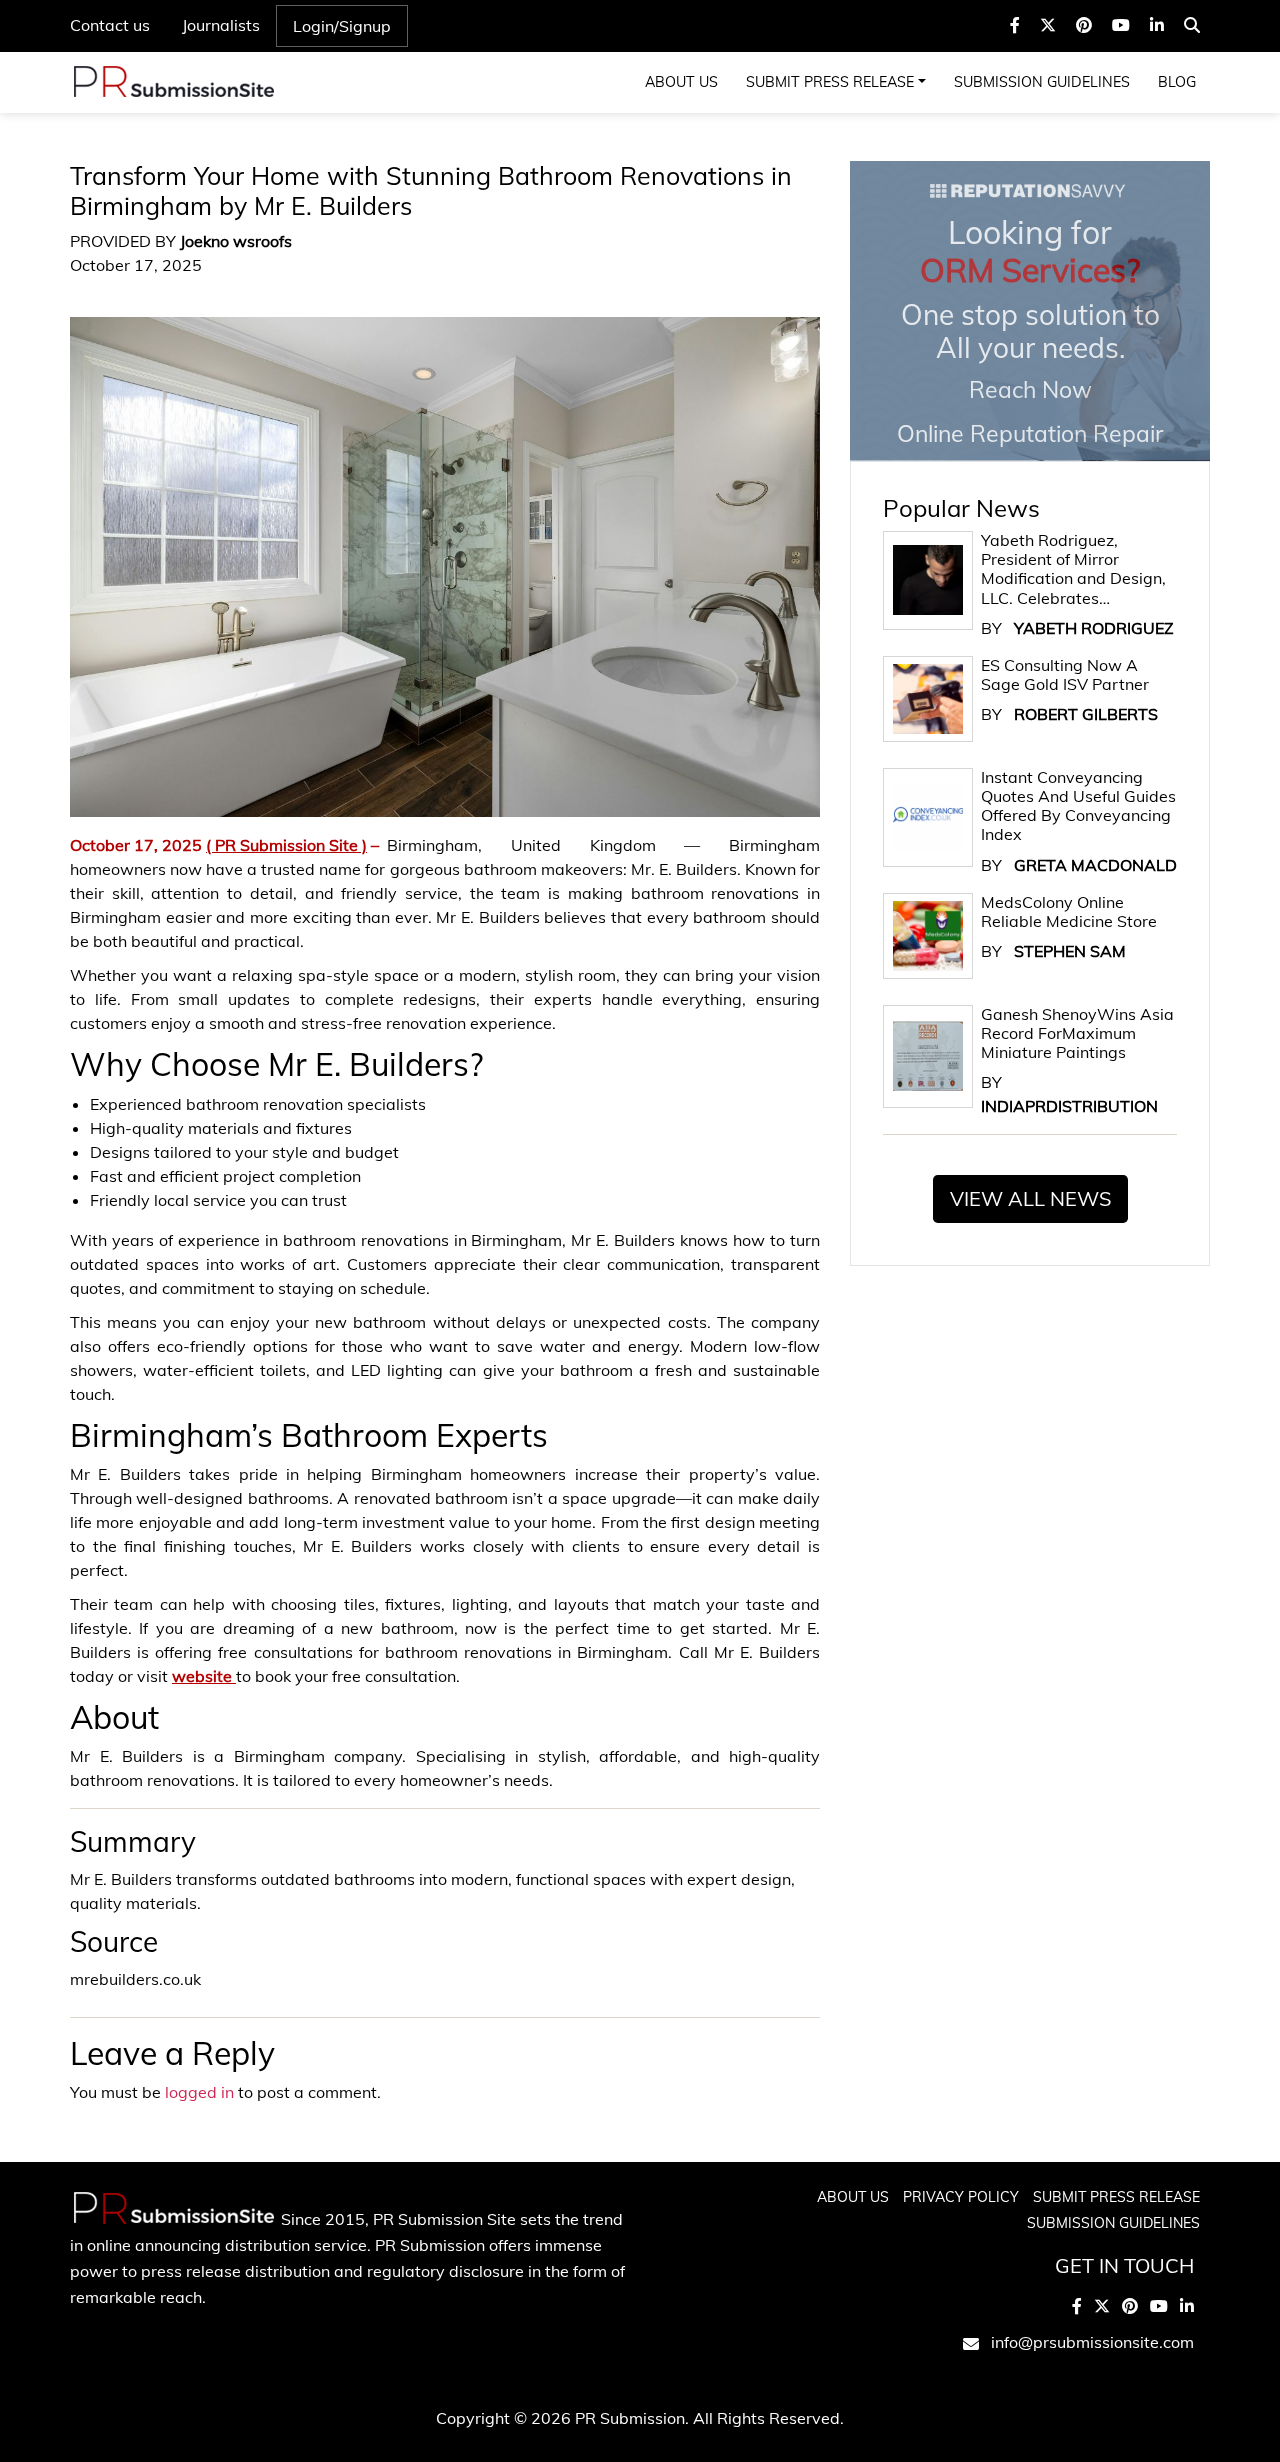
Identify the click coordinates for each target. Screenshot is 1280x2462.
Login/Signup (342, 26)
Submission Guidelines (1042, 82)
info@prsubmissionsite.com (1092, 2342)
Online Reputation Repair (1030, 330)
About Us (681, 82)
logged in (199, 2092)
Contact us (110, 25)
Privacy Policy (961, 2197)
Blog (1177, 82)
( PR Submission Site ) (286, 845)
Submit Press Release (830, 82)
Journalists (221, 25)
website (204, 1676)
